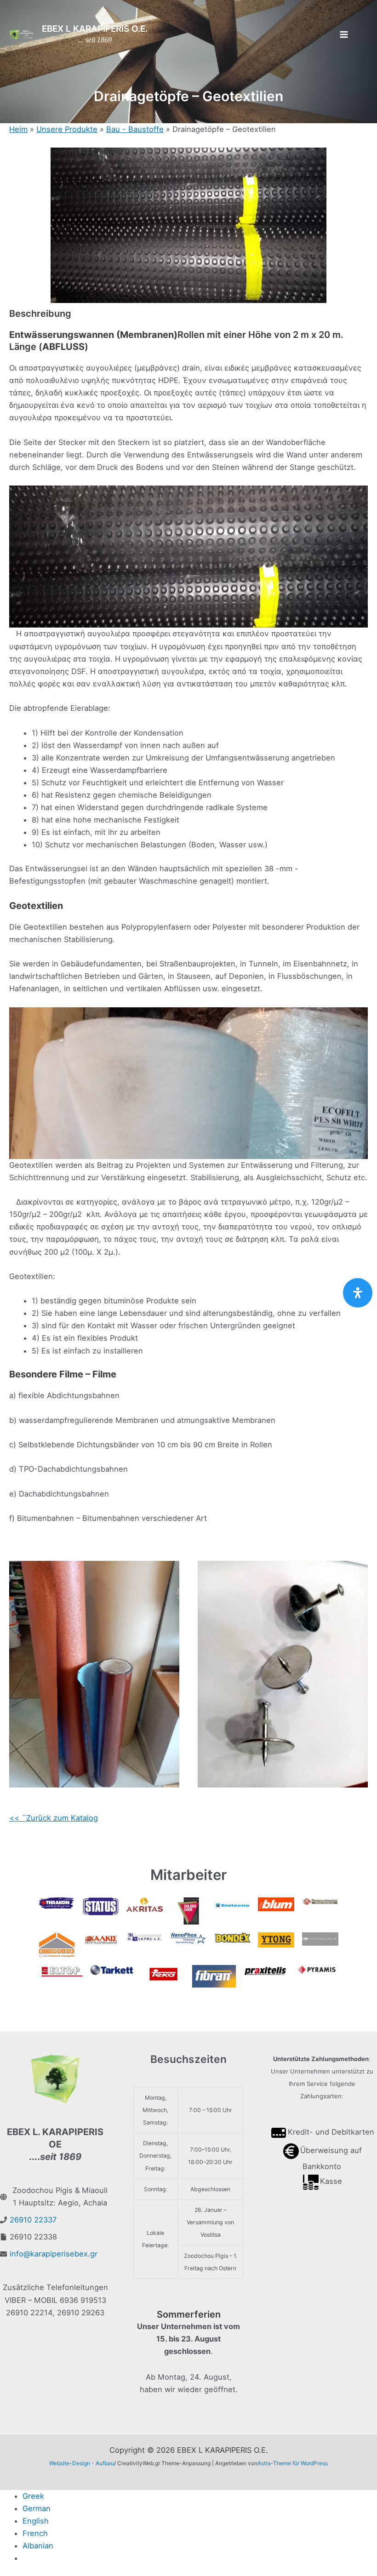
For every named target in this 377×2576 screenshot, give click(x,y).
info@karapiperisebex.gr (54, 2254)
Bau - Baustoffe (135, 129)
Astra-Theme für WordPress (293, 2463)
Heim (18, 129)
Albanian (38, 2546)
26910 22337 (33, 2220)
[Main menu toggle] (344, 35)
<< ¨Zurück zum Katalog (54, 1818)
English (36, 2521)
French (35, 2533)
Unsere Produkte (67, 129)
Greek (33, 2496)
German (37, 2508)
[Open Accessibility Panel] (358, 1293)
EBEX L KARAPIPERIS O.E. (95, 29)
